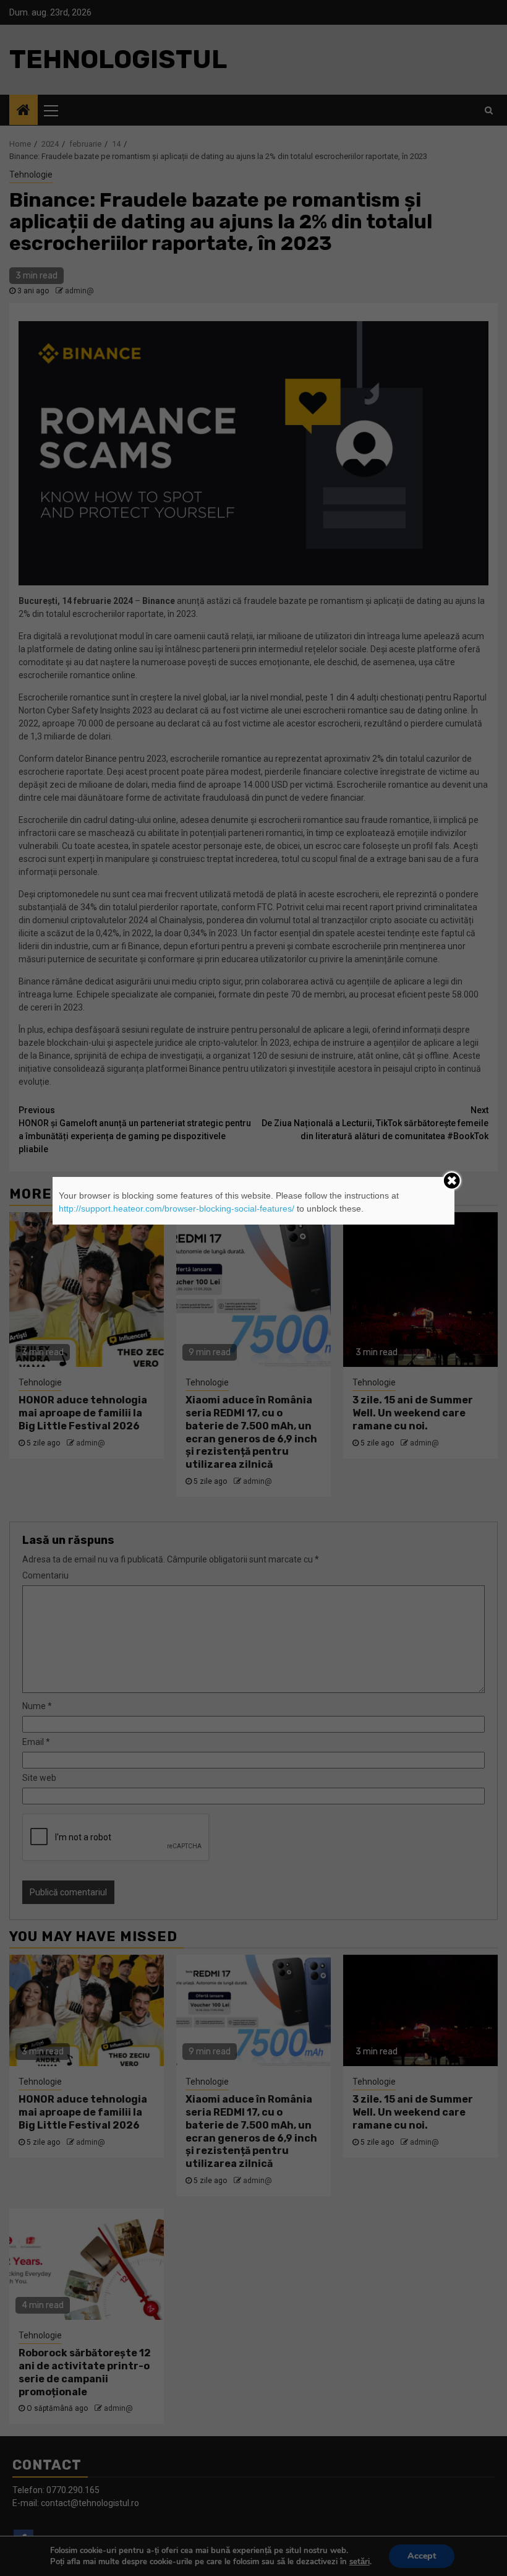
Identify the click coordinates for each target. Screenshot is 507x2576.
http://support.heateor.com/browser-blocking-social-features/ (177, 1208)
